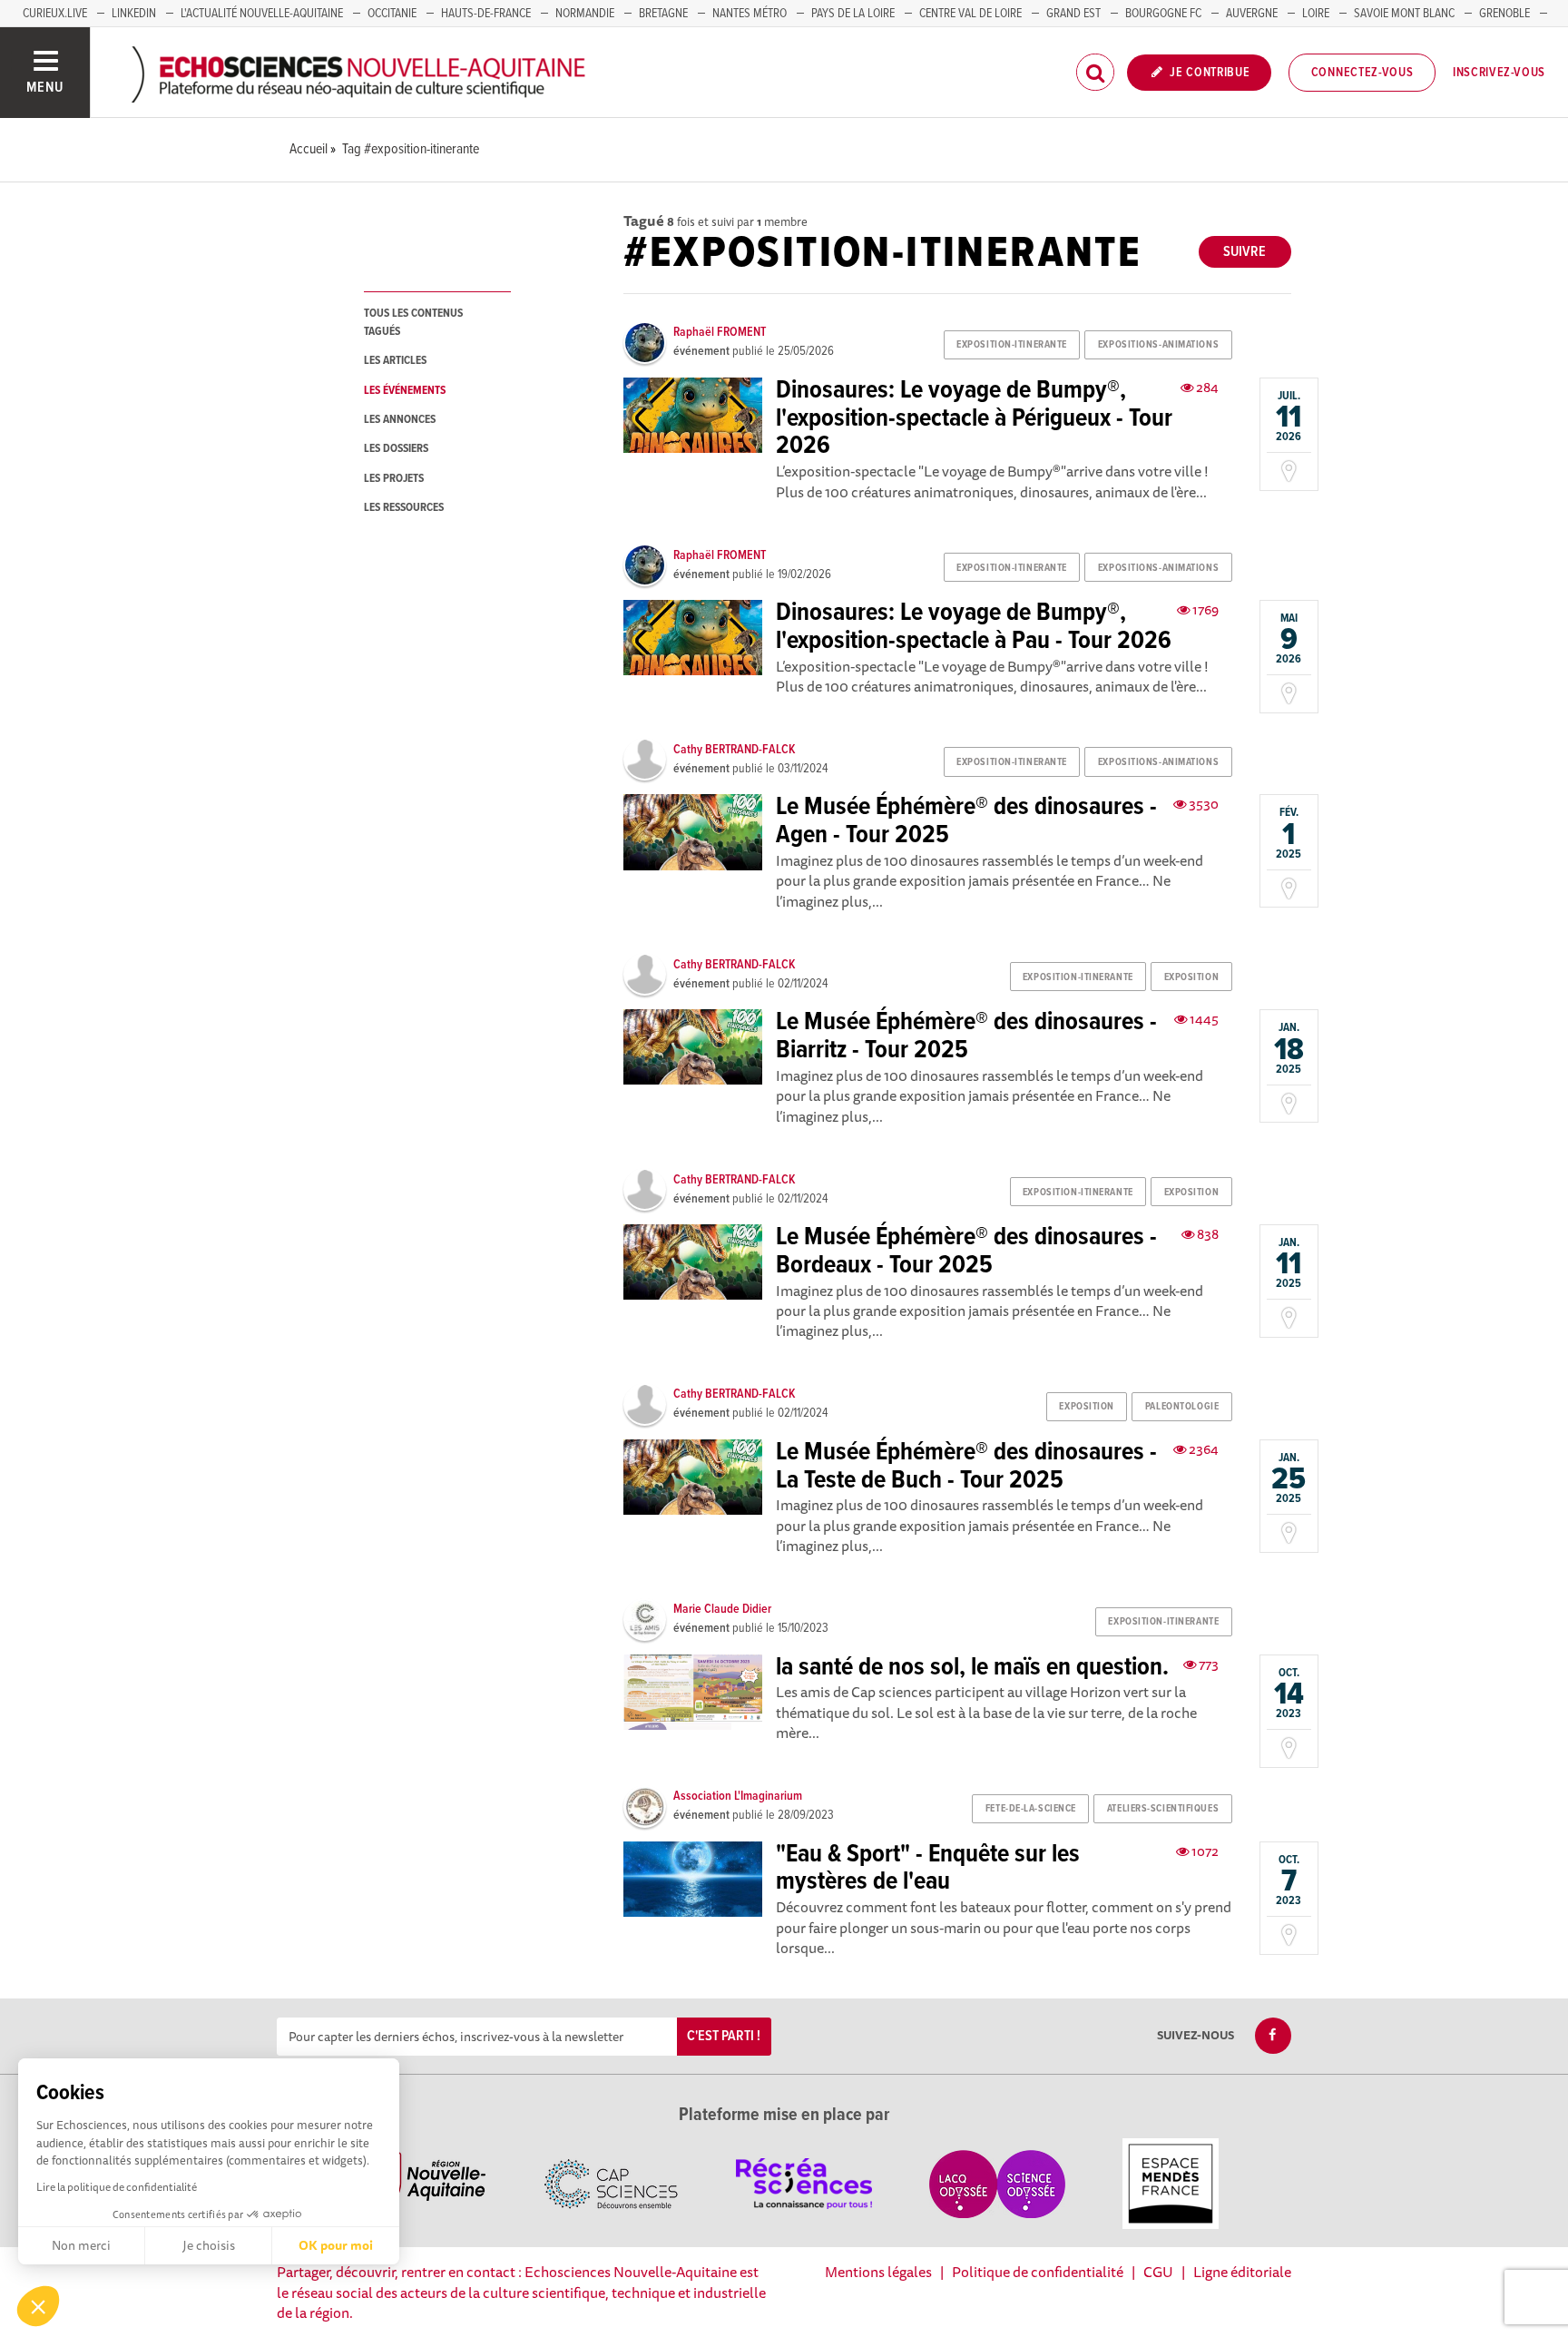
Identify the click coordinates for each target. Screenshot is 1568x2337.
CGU (1158, 2272)
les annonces (400, 420)
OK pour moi (336, 2245)
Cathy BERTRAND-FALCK (734, 750)
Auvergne (1252, 14)
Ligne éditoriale (1242, 2272)
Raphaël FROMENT (720, 332)
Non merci (81, 2245)
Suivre (1245, 252)
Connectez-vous (1362, 73)
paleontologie (1182, 1407)
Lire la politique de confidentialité (117, 2187)
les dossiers (396, 449)
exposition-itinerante (1012, 345)
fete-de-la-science (1031, 1809)
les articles (395, 361)
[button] (38, 2306)
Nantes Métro (750, 14)
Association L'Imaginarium (738, 1796)
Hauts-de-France (486, 14)
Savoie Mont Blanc (1404, 14)
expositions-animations (1158, 345)
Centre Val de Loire (970, 14)
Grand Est (1073, 14)
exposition (1192, 977)
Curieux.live (55, 14)
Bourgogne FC (1163, 14)
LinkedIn (134, 14)
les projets (394, 479)
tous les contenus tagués (413, 322)
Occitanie (392, 14)
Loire (1316, 14)
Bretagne (663, 14)
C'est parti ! (724, 2036)
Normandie (585, 14)
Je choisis (209, 2245)
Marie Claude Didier (722, 1609)
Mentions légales (878, 2272)
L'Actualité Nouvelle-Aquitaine (262, 14)
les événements (405, 391)
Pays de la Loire (853, 14)
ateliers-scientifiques (1163, 1809)
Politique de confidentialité (1038, 2272)
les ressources (404, 508)
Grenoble (1504, 14)
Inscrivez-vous (1499, 73)
